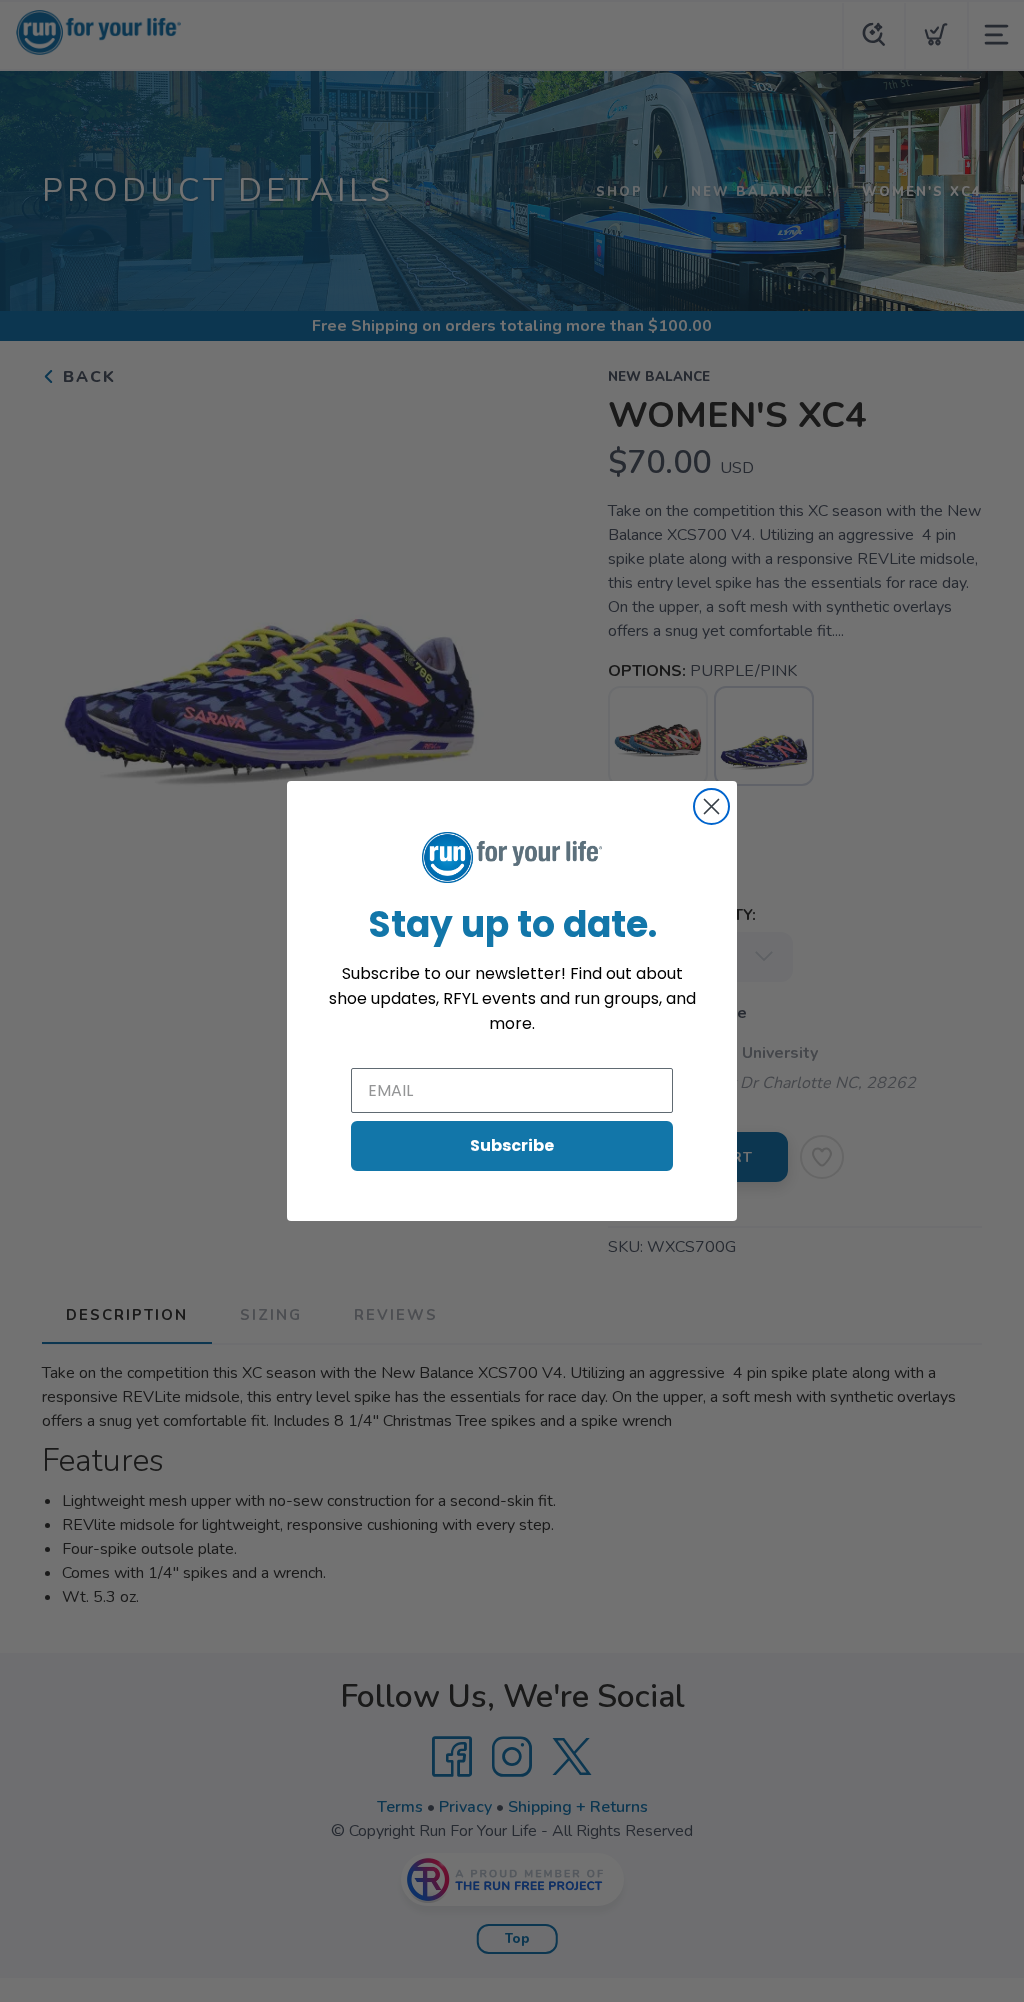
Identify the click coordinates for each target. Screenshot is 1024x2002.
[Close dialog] (711, 806)
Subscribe (512, 1145)
